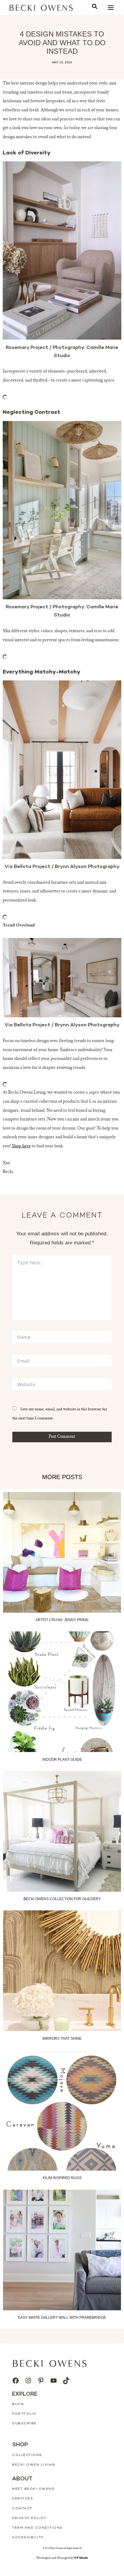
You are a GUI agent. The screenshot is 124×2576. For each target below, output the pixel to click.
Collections (27, 2455)
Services (23, 2499)
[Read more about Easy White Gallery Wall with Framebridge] (62, 2250)
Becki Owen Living (34, 2465)
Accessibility (28, 2538)
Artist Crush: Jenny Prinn (62, 1620)
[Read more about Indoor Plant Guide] (62, 1692)
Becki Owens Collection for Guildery (62, 1899)
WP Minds (81, 2558)
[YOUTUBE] (54, 2381)
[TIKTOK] (66, 2381)
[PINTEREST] (41, 2381)
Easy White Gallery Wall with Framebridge (62, 2318)
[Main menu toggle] (111, 8)
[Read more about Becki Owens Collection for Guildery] (62, 1831)
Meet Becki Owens (33, 2489)
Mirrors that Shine (62, 2039)
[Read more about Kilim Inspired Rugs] (62, 2110)
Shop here (21, 1146)
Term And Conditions (37, 2528)
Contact (22, 2509)
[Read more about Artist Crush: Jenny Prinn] (62, 1552)
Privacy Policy (29, 2518)
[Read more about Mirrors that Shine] (62, 1971)
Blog (18, 2404)
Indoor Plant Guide (62, 1760)
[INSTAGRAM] (28, 2381)
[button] (95, 7)
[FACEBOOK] (16, 2381)
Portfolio (24, 2414)
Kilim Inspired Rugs (62, 2178)
